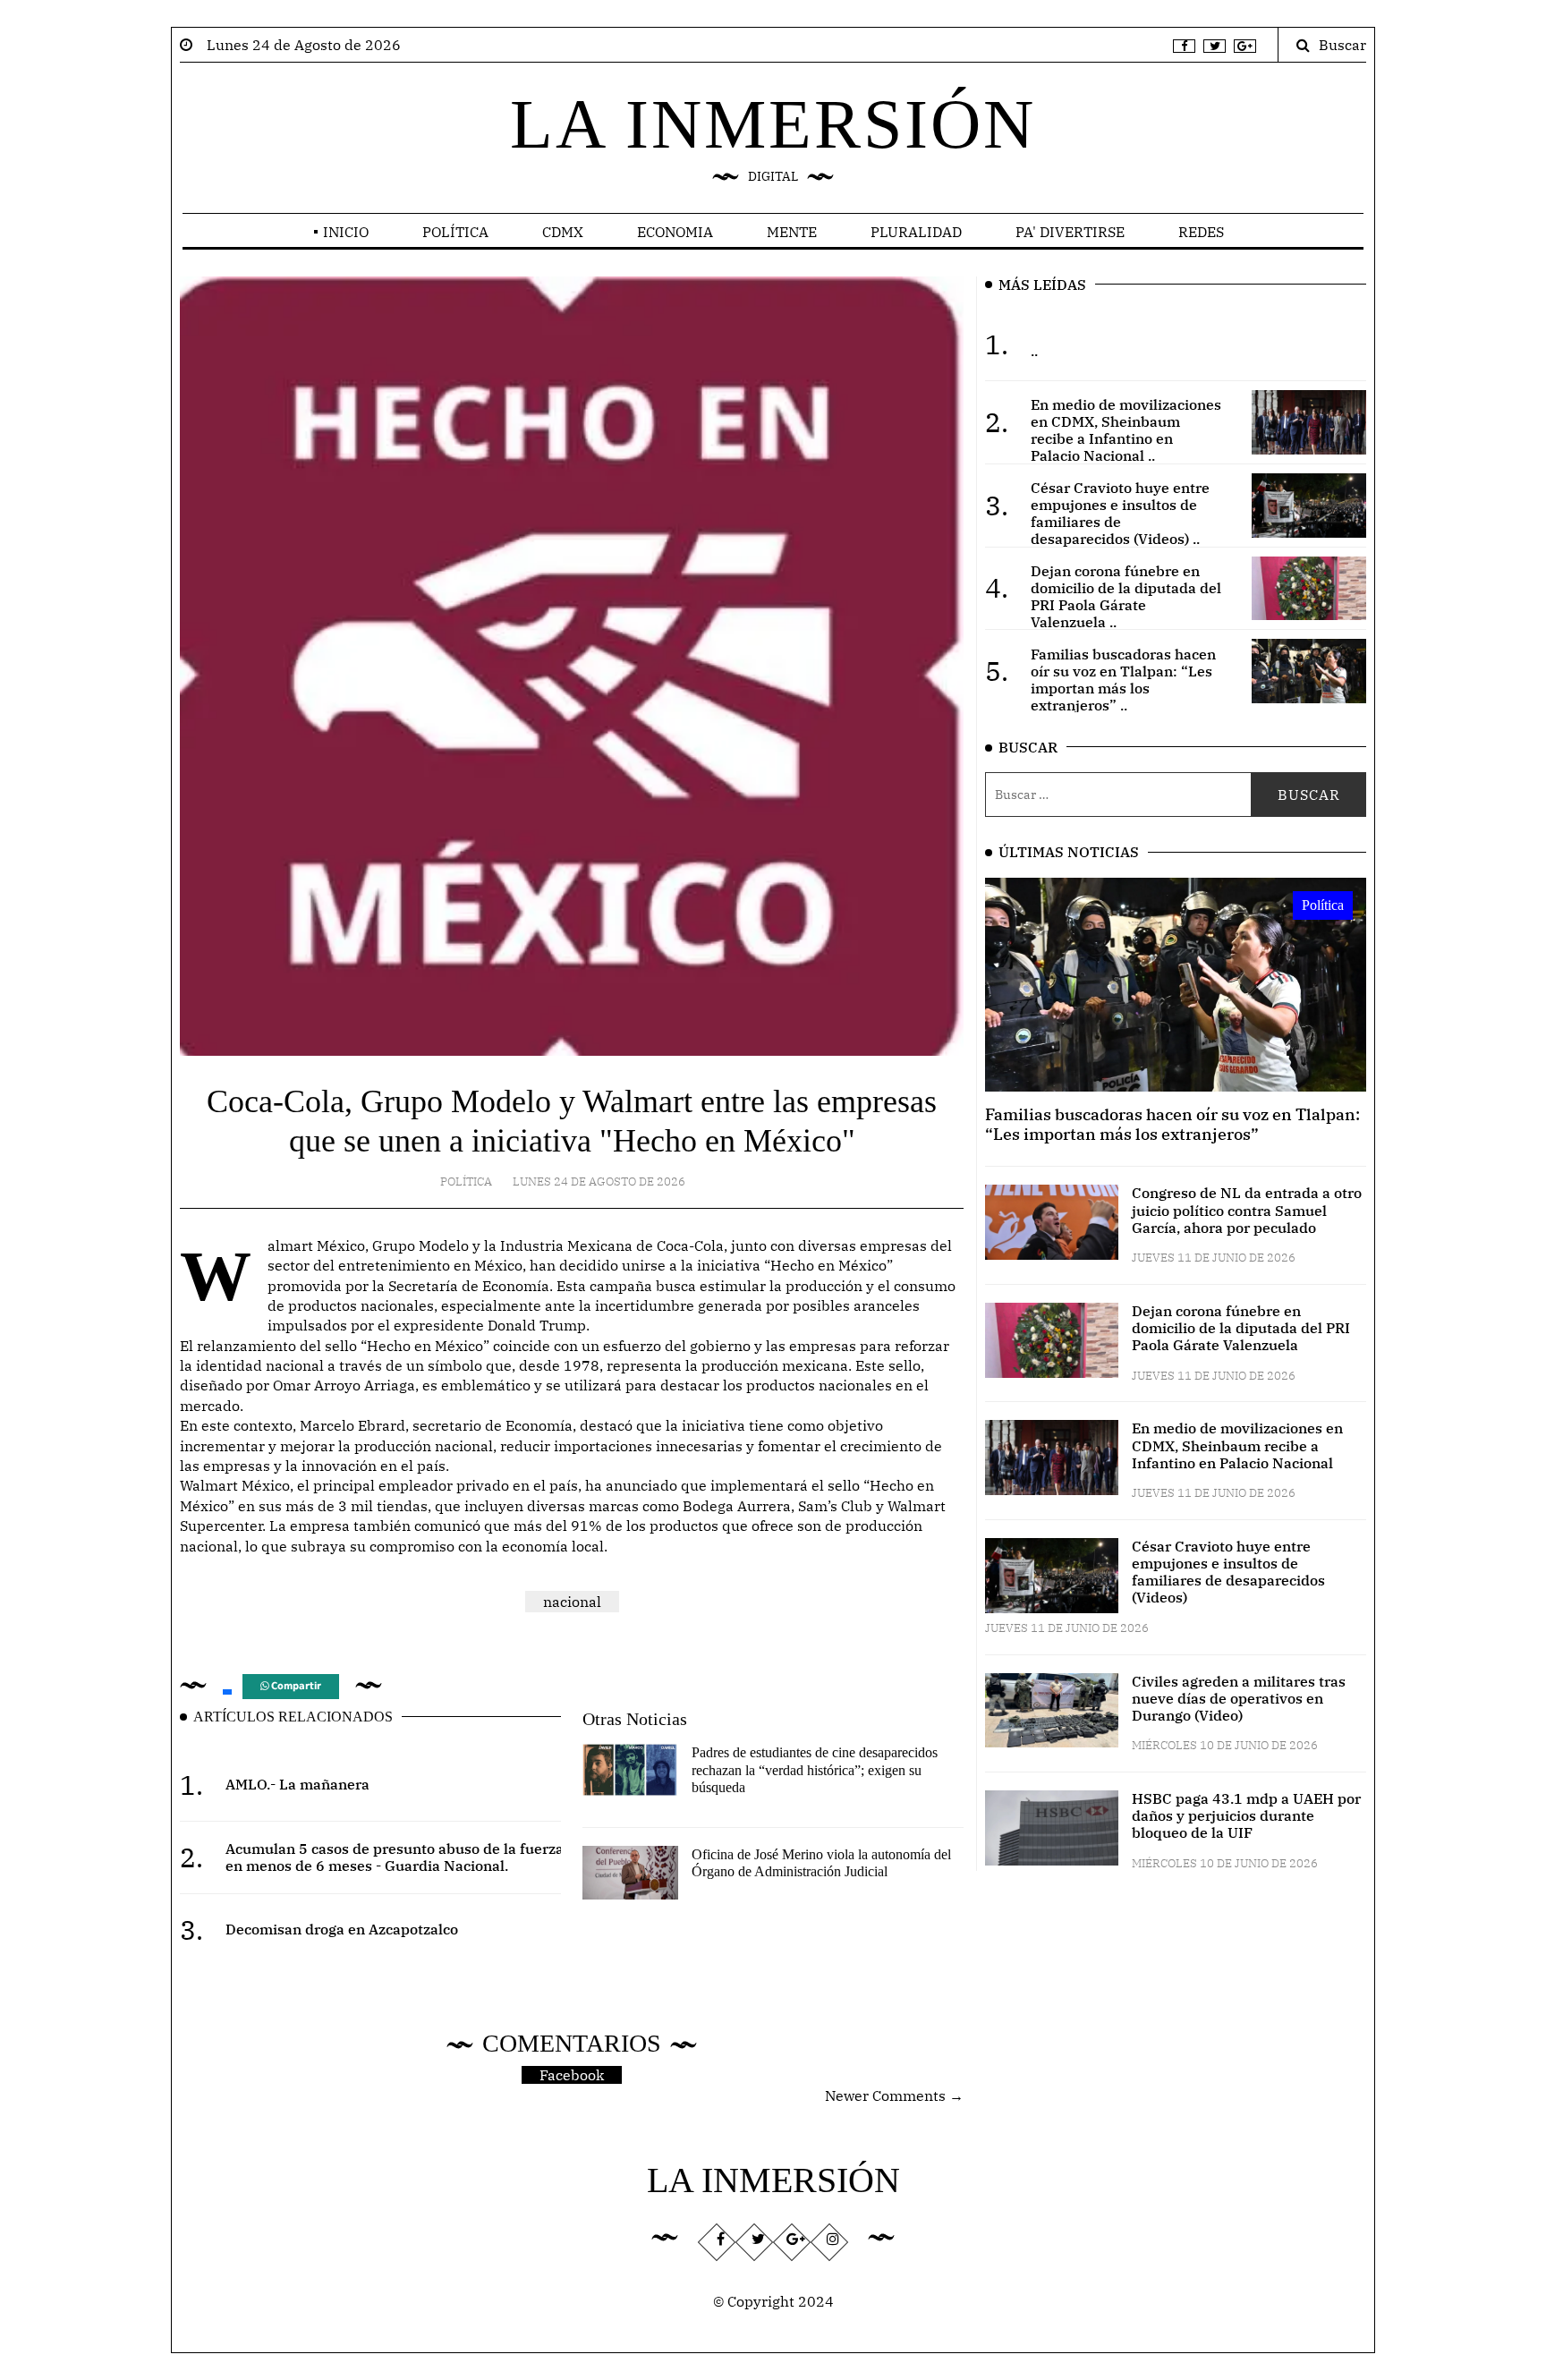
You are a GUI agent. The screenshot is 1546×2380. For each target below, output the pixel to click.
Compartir (295, 1686)
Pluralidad (916, 232)
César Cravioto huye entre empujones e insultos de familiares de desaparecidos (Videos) (1228, 1572)
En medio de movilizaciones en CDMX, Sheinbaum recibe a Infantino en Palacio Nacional (1237, 1445)
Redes (1201, 232)
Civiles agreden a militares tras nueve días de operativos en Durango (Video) (1239, 1698)
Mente (792, 232)
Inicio (346, 232)
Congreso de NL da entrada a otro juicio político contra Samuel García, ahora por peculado (1247, 1210)
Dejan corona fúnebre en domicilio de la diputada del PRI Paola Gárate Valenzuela (1241, 1328)
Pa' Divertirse (1070, 232)
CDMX (563, 232)
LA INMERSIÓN (773, 124)
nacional (572, 1602)
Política (455, 232)
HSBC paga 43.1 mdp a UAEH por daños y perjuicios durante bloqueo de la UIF (1246, 1815)
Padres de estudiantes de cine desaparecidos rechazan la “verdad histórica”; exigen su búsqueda (815, 1769)
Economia (675, 232)
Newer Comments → (894, 2095)
